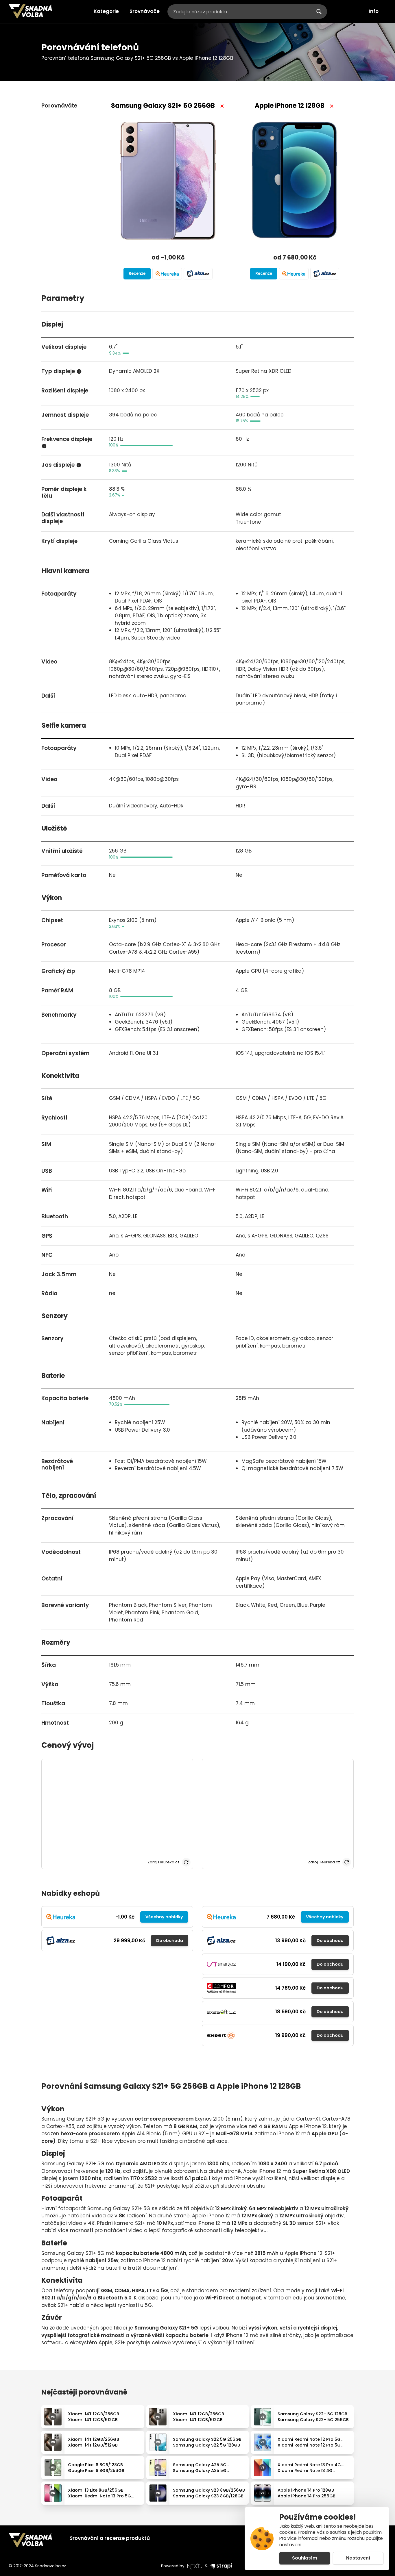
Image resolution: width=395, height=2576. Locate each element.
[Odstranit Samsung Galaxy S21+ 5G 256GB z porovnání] (222, 106)
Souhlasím (305, 2558)
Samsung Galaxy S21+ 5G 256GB (163, 106)
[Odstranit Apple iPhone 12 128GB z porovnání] (332, 106)
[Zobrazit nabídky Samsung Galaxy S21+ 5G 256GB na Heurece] (167, 274)
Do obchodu (170, 1941)
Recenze (137, 274)
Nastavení (358, 2558)
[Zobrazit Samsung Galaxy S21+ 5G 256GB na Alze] (198, 274)
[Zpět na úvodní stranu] (30, 12)
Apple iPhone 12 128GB (290, 106)
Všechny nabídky (164, 1917)
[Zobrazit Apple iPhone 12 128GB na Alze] (325, 274)
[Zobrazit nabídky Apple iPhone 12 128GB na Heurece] (294, 274)
